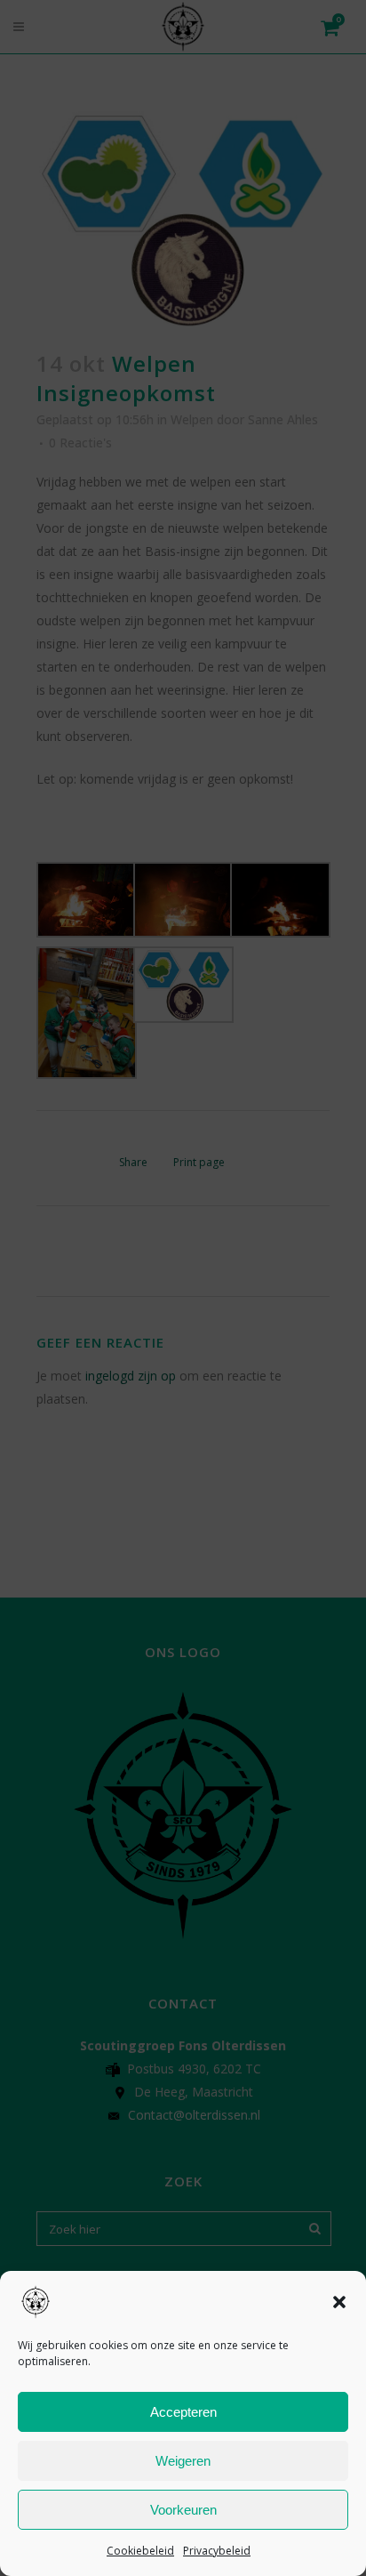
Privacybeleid (217, 2551)
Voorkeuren (183, 2510)
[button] (339, 2302)
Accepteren (183, 2412)
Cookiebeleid (140, 2551)
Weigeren (183, 2461)
